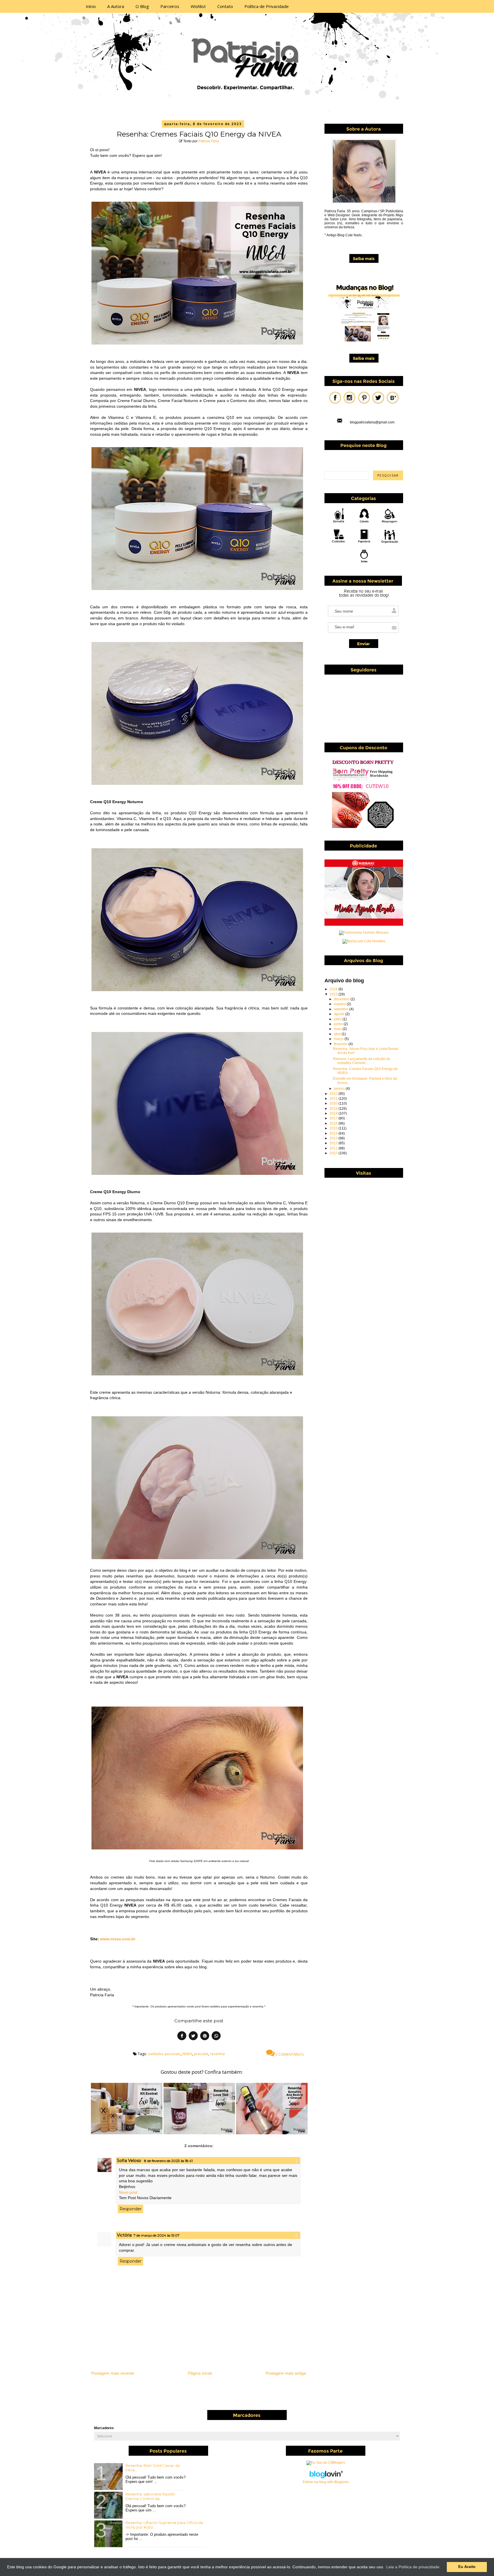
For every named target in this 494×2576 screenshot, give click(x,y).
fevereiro (341, 1044)
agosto (340, 1014)
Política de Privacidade (267, 6)
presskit (201, 2054)
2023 (334, 994)
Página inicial (200, 2373)
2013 (334, 1138)
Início (91, 6)
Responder (131, 2209)
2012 (334, 1143)
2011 (334, 1148)
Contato (225, 6)
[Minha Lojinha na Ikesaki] (364, 925)
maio (338, 1029)
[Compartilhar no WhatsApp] (216, 2037)
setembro (342, 1009)
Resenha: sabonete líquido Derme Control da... (150, 2496)
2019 (334, 1109)
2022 (334, 1094)
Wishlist (198, 6)
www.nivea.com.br (118, 1939)
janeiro (340, 1089)
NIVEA (187, 2054)
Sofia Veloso (130, 2161)
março (339, 1039)
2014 (334, 1133)
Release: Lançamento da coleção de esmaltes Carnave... (362, 1061)
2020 (334, 1103)
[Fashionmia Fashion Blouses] (364, 933)
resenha (217, 2054)
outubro (340, 1004)
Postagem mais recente (113, 2373)
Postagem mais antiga (286, 2373)
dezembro (342, 999)
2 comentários (289, 2054)
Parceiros (170, 6)
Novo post (128, 2192)
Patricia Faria (209, 141)
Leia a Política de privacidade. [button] (413, 2567)
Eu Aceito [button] (467, 2567)
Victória (124, 2235)
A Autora (116, 6)
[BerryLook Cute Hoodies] (364, 941)
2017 (334, 1118)
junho (339, 1024)
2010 (334, 1153)
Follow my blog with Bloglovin (326, 2482)
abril (338, 1034)
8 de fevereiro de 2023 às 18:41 (168, 2161)
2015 (334, 1128)
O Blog (142, 6)
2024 (334, 989)
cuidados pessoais (164, 2054)
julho (338, 1019)
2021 (334, 1099)
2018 (334, 1113)
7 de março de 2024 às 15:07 (157, 2235)
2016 (334, 1123)
